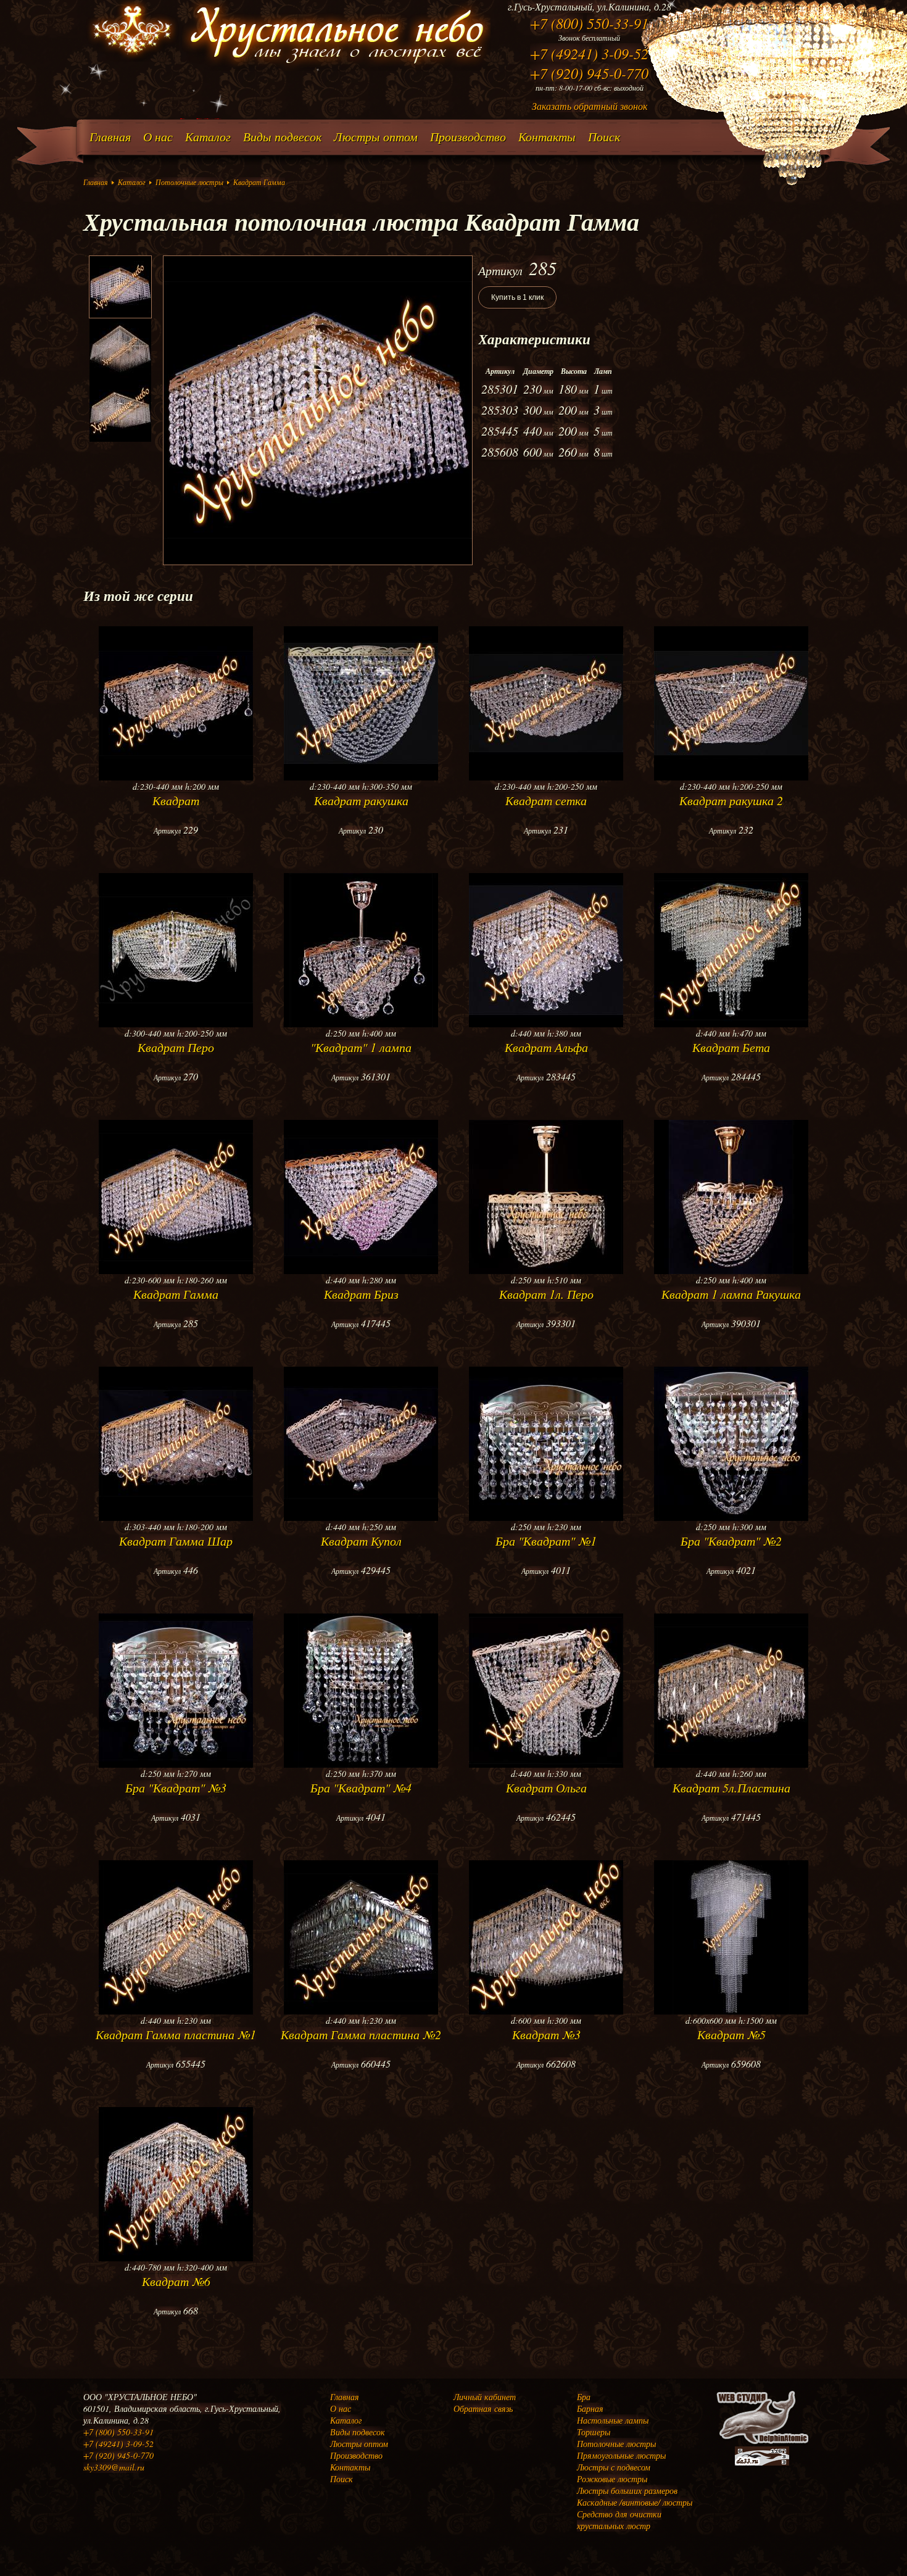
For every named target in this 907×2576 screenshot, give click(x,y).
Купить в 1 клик (517, 297)
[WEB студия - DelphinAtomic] (762, 2443)
